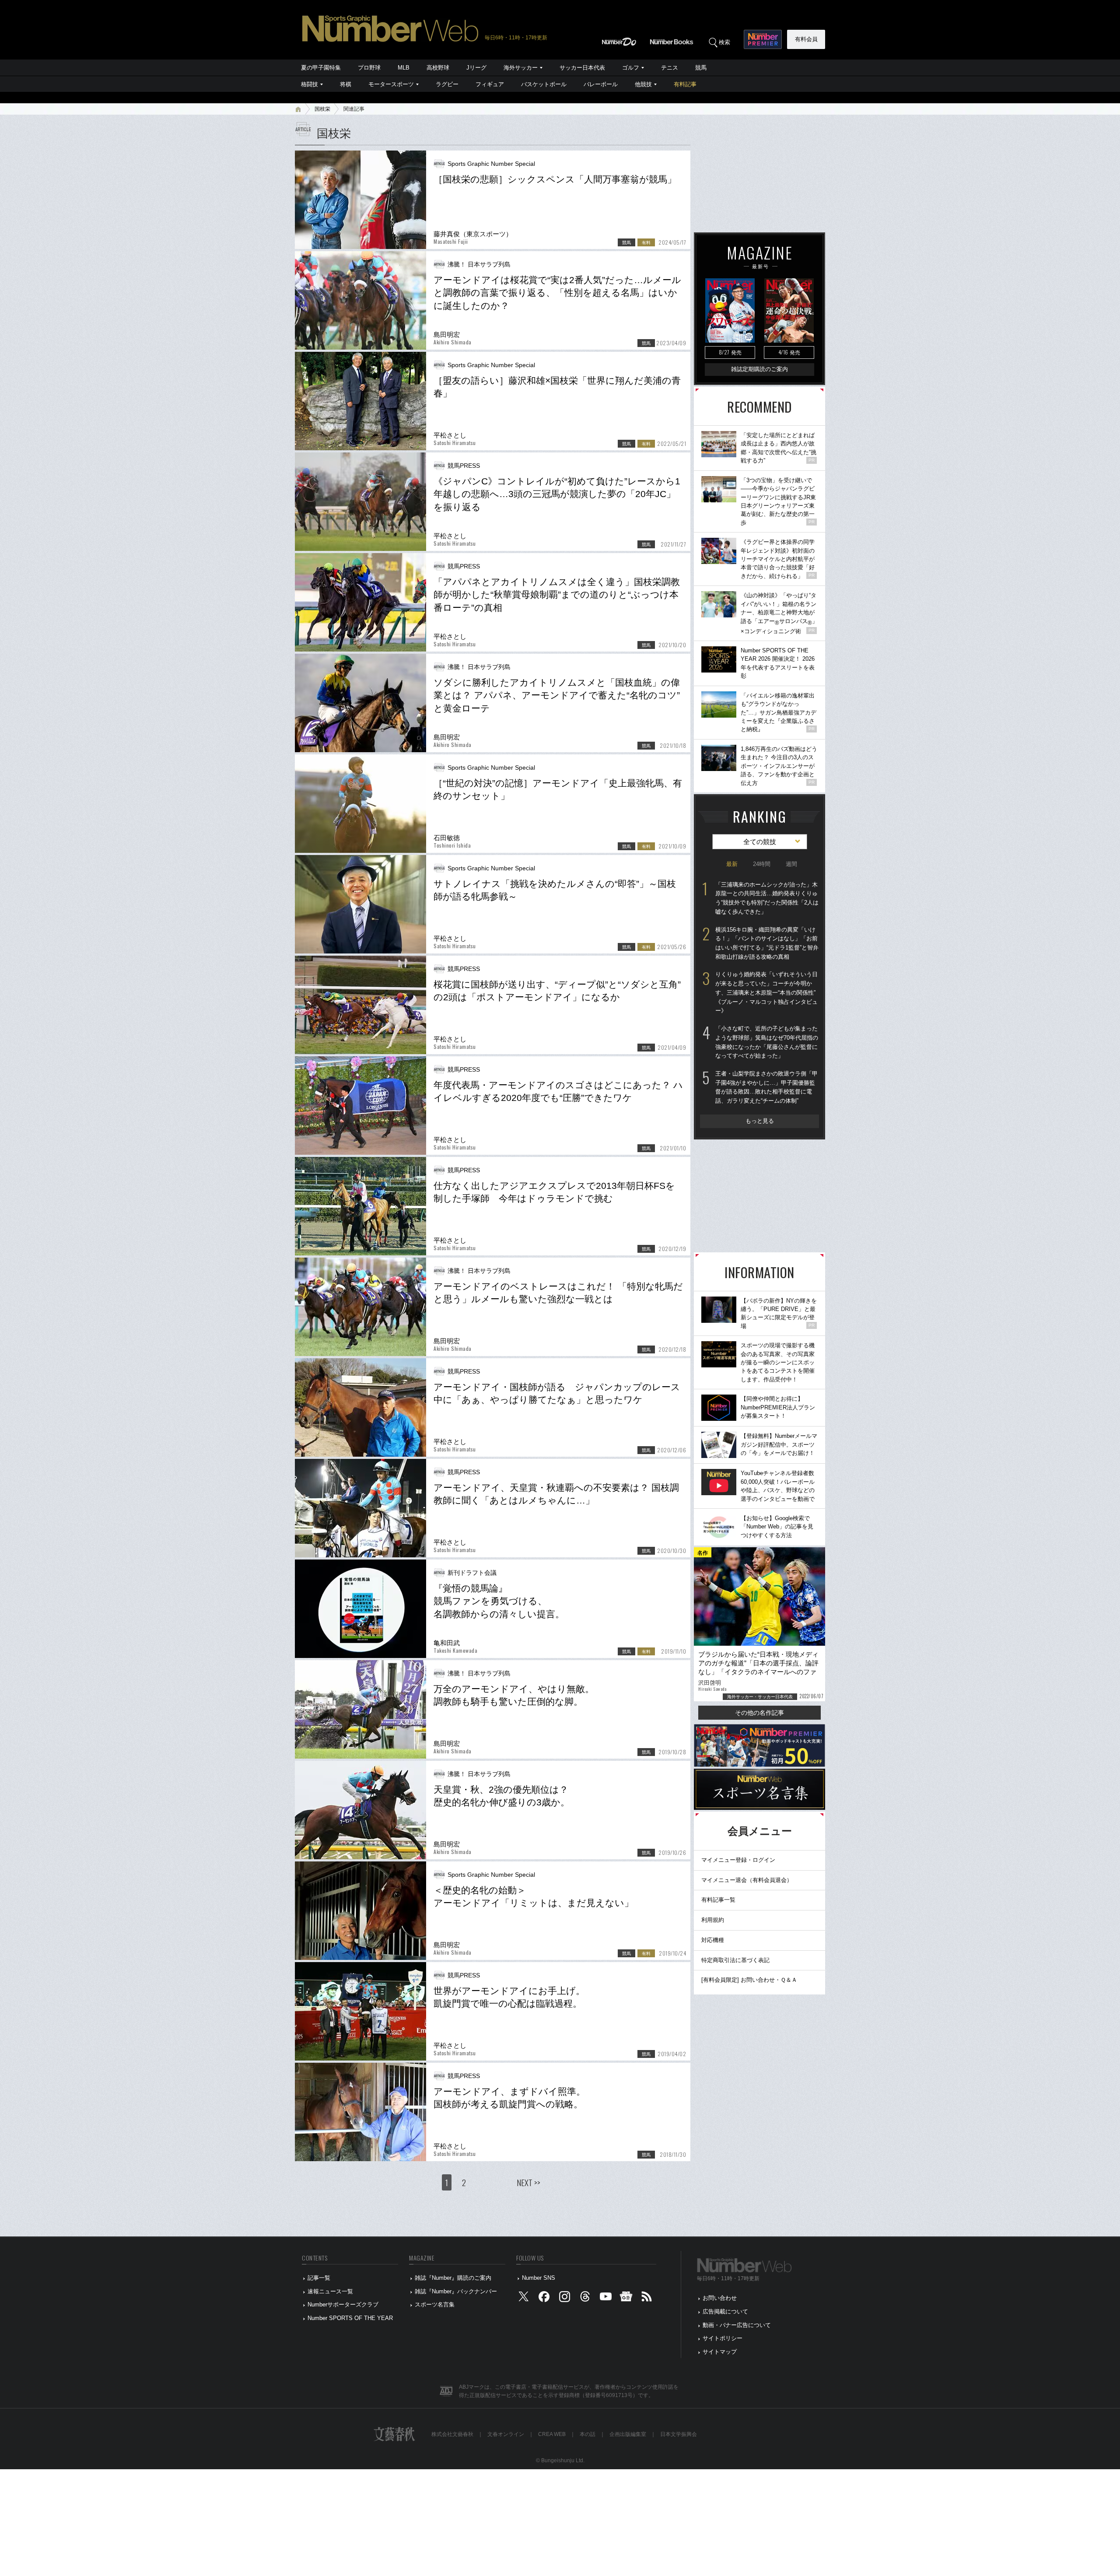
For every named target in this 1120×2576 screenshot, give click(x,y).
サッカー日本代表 (582, 68)
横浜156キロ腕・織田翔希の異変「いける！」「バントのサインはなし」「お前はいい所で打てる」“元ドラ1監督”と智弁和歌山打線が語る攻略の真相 (767, 943)
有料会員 (806, 39)
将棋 (346, 84)
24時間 (762, 864)
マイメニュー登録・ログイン (738, 1860)
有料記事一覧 (718, 1900)
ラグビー (447, 84)
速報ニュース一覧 (330, 2291)
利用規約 (713, 1920)
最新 (732, 864)
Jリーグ (476, 68)
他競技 (643, 84)
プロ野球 (369, 68)
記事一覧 (319, 2278)
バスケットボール (544, 84)
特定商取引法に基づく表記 (735, 1960)
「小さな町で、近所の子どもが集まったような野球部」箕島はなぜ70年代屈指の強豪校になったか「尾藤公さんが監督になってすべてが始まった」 (767, 1042)
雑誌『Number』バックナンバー (456, 2291)
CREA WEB (552, 2434)
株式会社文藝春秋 (452, 2434)
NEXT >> (528, 2182)
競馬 (701, 68)
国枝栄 (322, 109)
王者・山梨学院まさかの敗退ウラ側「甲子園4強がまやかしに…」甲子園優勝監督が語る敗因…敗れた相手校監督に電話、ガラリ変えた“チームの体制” (766, 1087)
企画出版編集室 (628, 2434)
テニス (670, 68)
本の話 (588, 2434)
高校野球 (438, 68)
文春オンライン (506, 2434)
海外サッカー (521, 68)
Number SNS (539, 2278)
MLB (404, 68)
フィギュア (490, 84)
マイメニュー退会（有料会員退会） (747, 1880)
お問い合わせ (720, 2298)
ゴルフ (631, 68)
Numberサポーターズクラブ (343, 2304)
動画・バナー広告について (737, 2325)
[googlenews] (626, 2298)
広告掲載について (725, 2311)
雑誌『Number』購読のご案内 (453, 2278)
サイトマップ (720, 2352)
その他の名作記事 (759, 1713)
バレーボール (601, 84)
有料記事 (685, 84)
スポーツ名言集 (435, 2304)
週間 (791, 864)
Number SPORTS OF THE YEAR (350, 2318)
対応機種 (713, 1940)
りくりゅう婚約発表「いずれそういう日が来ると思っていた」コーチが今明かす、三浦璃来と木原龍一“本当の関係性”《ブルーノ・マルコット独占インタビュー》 (766, 992)
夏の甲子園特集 (321, 68)
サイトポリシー (723, 2338)
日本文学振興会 (679, 2434)
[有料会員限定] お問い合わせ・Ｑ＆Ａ (749, 1980)
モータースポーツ (391, 84)
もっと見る (760, 1121)
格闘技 (310, 84)
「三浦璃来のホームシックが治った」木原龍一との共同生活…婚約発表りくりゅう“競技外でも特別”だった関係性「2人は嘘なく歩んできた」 (767, 898)
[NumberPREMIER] (763, 39)
